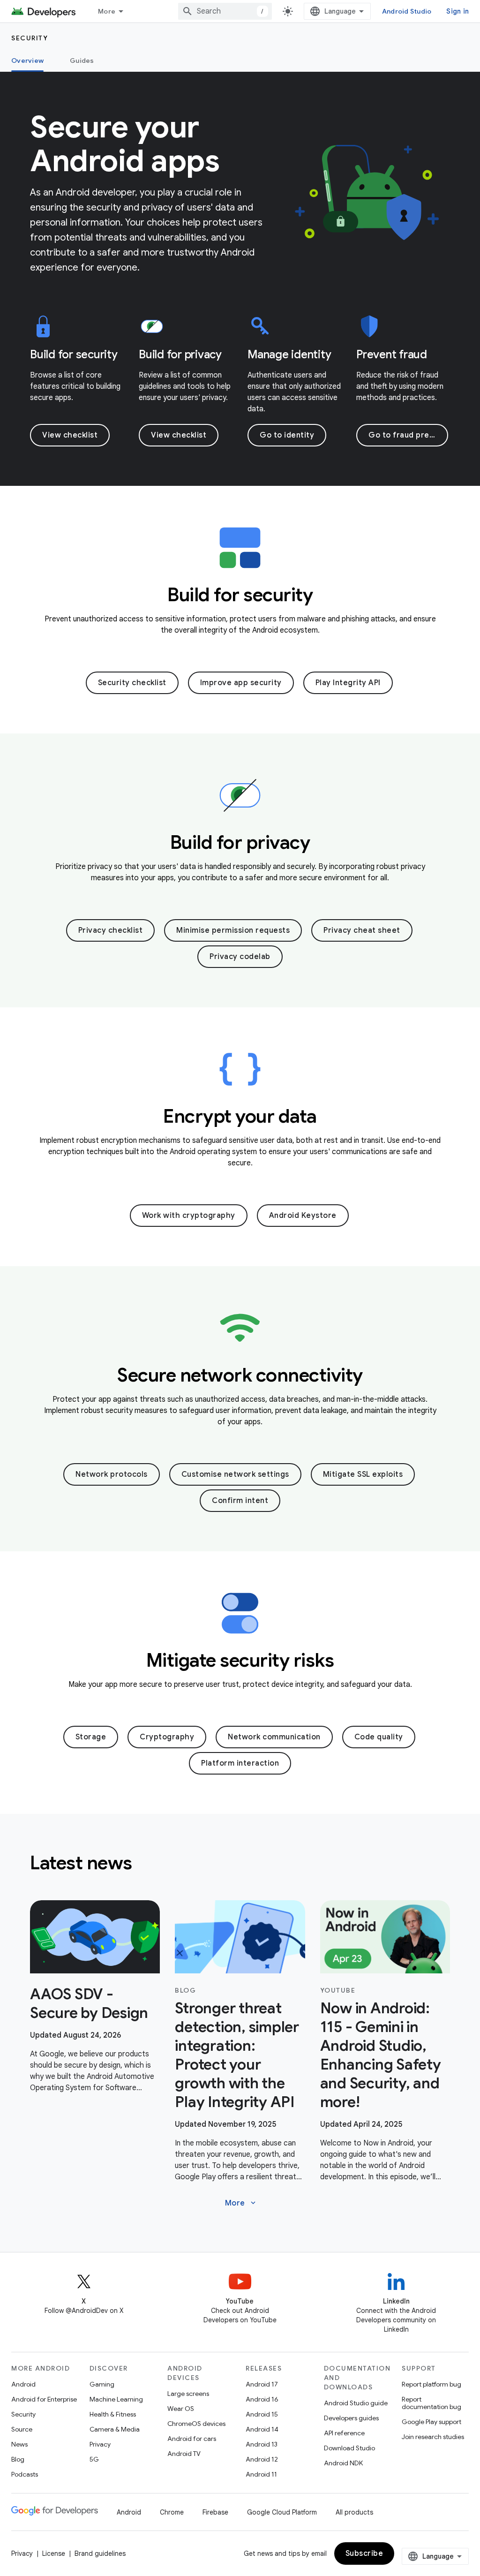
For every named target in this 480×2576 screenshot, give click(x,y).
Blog (18, 2459)
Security (30, 38)
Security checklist (132, 683)
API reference (344, 2433)
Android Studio (407, 11)
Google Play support (431, 2422)
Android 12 (262, 2459)
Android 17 (262, 2384)
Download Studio (349, 2448)
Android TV (184, 2454)
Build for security (74, 355)
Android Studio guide (356, 2403)
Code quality (379, 1737)
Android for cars (192, 2439)
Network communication (274, 1737)
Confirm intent (240, 1501)
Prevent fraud (392, 355)
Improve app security (241, 683)
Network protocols (112, 1474)
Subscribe (364, 2553)
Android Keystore (303, 1216)
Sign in (457, 11)
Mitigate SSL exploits (363, 1474)
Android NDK (343, 2463)
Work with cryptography (189, 1216)
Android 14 (262, 2429)
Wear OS (181, 2409)
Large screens (188, 2394)
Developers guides (351, 2418)
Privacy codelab (240, 957)
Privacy (100, 2444)
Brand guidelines (100, 2553)
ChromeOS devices (196, 2424)
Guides (82, 60)
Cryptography (167, 1737)
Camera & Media (115, 2429)
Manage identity (289, 355)
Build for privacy (180, 355)
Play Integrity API (348, 683)
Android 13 (262, 2444)
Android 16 (262, 2399)
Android (23, 2384)
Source (22, 2429)
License (54, 2553)
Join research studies (433, 2437)
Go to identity (287, 435)
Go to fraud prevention (408, 435)
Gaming (102, 2384)
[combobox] (225, 11)
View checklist (70, 435)
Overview (27, 60)
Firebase (215, 2512)
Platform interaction (240, 1763)
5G (94, 2459)
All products (354, 2512)
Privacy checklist (111, 930)
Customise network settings (235, 1474)
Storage (91, 1737)
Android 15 (262, 2414)
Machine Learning (116, 2399)
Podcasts (25, 2474)
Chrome (172, 2512)
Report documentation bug (431, 2403)
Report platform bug (431, 2384)
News (19, 2444)
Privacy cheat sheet (362, 930)
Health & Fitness (113, 2414)
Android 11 (261, 2474)
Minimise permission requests (233, 930)
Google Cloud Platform (282, 2512)
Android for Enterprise (44, 2399)
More (107, 11)
